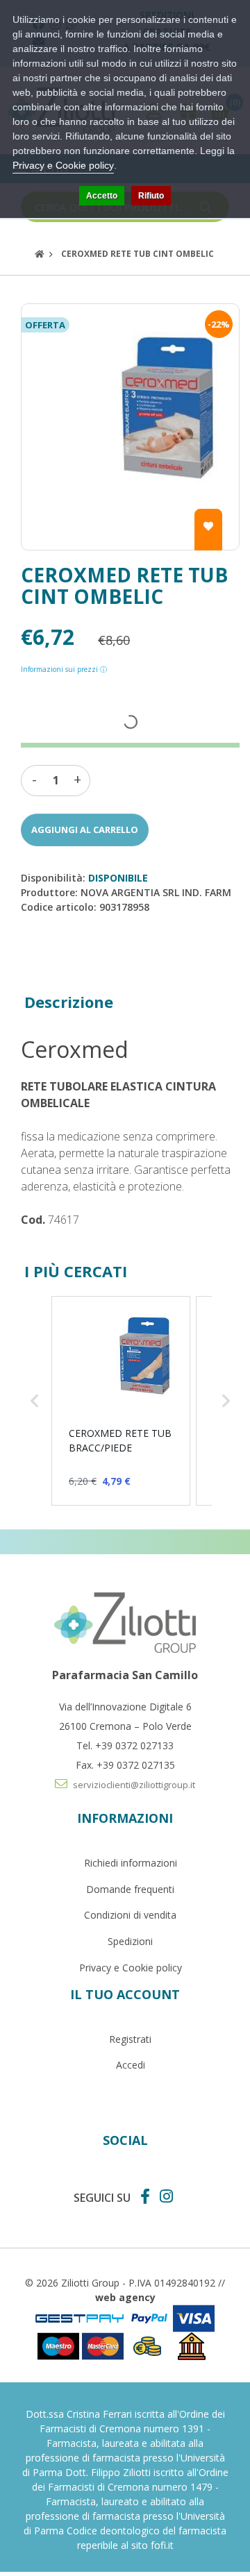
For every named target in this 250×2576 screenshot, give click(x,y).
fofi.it (162, 2545)
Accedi (131, 2065)
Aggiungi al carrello (85, 830)
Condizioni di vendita (130, 1915)
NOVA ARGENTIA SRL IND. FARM (156, 892)
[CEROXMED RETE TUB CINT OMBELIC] (130, 427)
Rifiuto (151, 196)
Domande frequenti (130, 1889)
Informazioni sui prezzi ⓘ (64, 669)
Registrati (130, 2039)
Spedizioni (130, 1941)
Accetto (102, 196)
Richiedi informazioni (131, 1863)
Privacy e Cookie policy (131, 1968)
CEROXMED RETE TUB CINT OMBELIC (137, 254)
